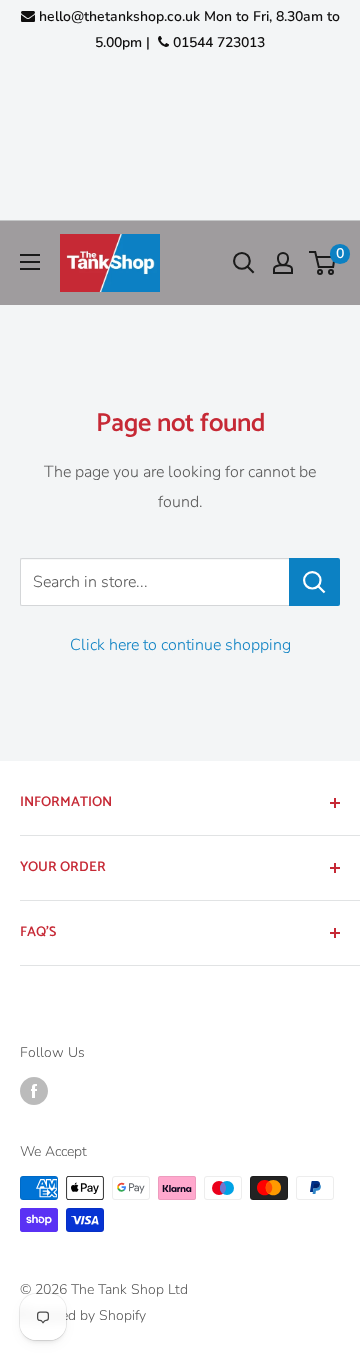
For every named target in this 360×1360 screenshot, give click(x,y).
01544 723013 (217, 42)
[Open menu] (30, 262)
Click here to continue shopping (180, 645)
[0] (323, 263)
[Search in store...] (314, 582)
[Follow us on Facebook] (34, 1091)
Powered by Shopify (83, 1315)
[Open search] (244, 263)
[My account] (283, 263)
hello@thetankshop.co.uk (119, 16)
